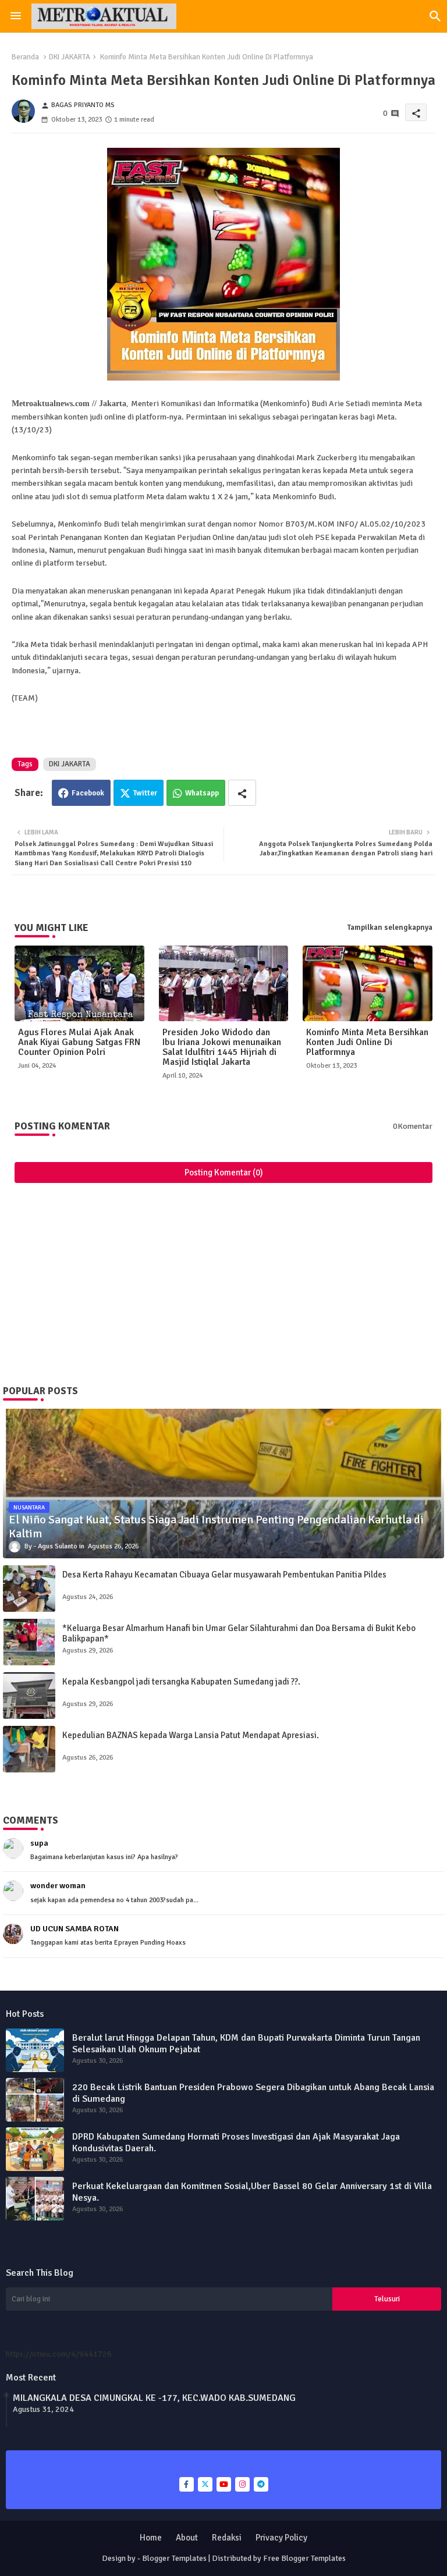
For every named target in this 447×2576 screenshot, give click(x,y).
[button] (435, 16)
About (187, 2538)
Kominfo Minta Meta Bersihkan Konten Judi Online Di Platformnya (367, 1042)
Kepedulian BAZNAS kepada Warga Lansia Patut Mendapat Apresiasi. (191, 1735)
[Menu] (16, 16)
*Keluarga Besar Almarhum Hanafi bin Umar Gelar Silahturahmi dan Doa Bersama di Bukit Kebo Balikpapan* (239, 1633)
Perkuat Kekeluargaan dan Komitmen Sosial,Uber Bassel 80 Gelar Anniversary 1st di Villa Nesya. (252, 2192)
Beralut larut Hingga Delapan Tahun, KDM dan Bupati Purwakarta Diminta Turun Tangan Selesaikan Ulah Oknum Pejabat (246, 2044)
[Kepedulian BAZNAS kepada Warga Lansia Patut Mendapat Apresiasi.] (29, 1749)
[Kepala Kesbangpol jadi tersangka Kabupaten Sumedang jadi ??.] (29, 1696)
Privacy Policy (281, 2538)
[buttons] (187, 2484)
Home (151, 2538)
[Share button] (242, 793)
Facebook (88, 793)
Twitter (145, 793)
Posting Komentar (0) (224, 1172)
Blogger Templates (174, 2558)
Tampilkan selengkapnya (390, 928)
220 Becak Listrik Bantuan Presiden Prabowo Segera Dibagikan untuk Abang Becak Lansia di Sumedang (253, 2093)
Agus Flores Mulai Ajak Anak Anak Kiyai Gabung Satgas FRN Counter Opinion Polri (79, 1042)
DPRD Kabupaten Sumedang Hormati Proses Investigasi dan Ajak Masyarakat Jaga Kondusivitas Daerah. (236, 2142)
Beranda (25, 57)
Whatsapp (202, 793)
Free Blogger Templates (304, 2558)
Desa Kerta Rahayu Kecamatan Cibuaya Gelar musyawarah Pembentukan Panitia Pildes (224, 1575)
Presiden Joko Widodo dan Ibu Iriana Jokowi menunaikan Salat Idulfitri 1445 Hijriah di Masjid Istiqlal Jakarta (222, 1047)
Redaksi (227, 2538)
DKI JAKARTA (70, 57)
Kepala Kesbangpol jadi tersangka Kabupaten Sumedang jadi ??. (181, 1682)
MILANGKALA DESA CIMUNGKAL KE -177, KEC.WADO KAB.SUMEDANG (154, 2398)
